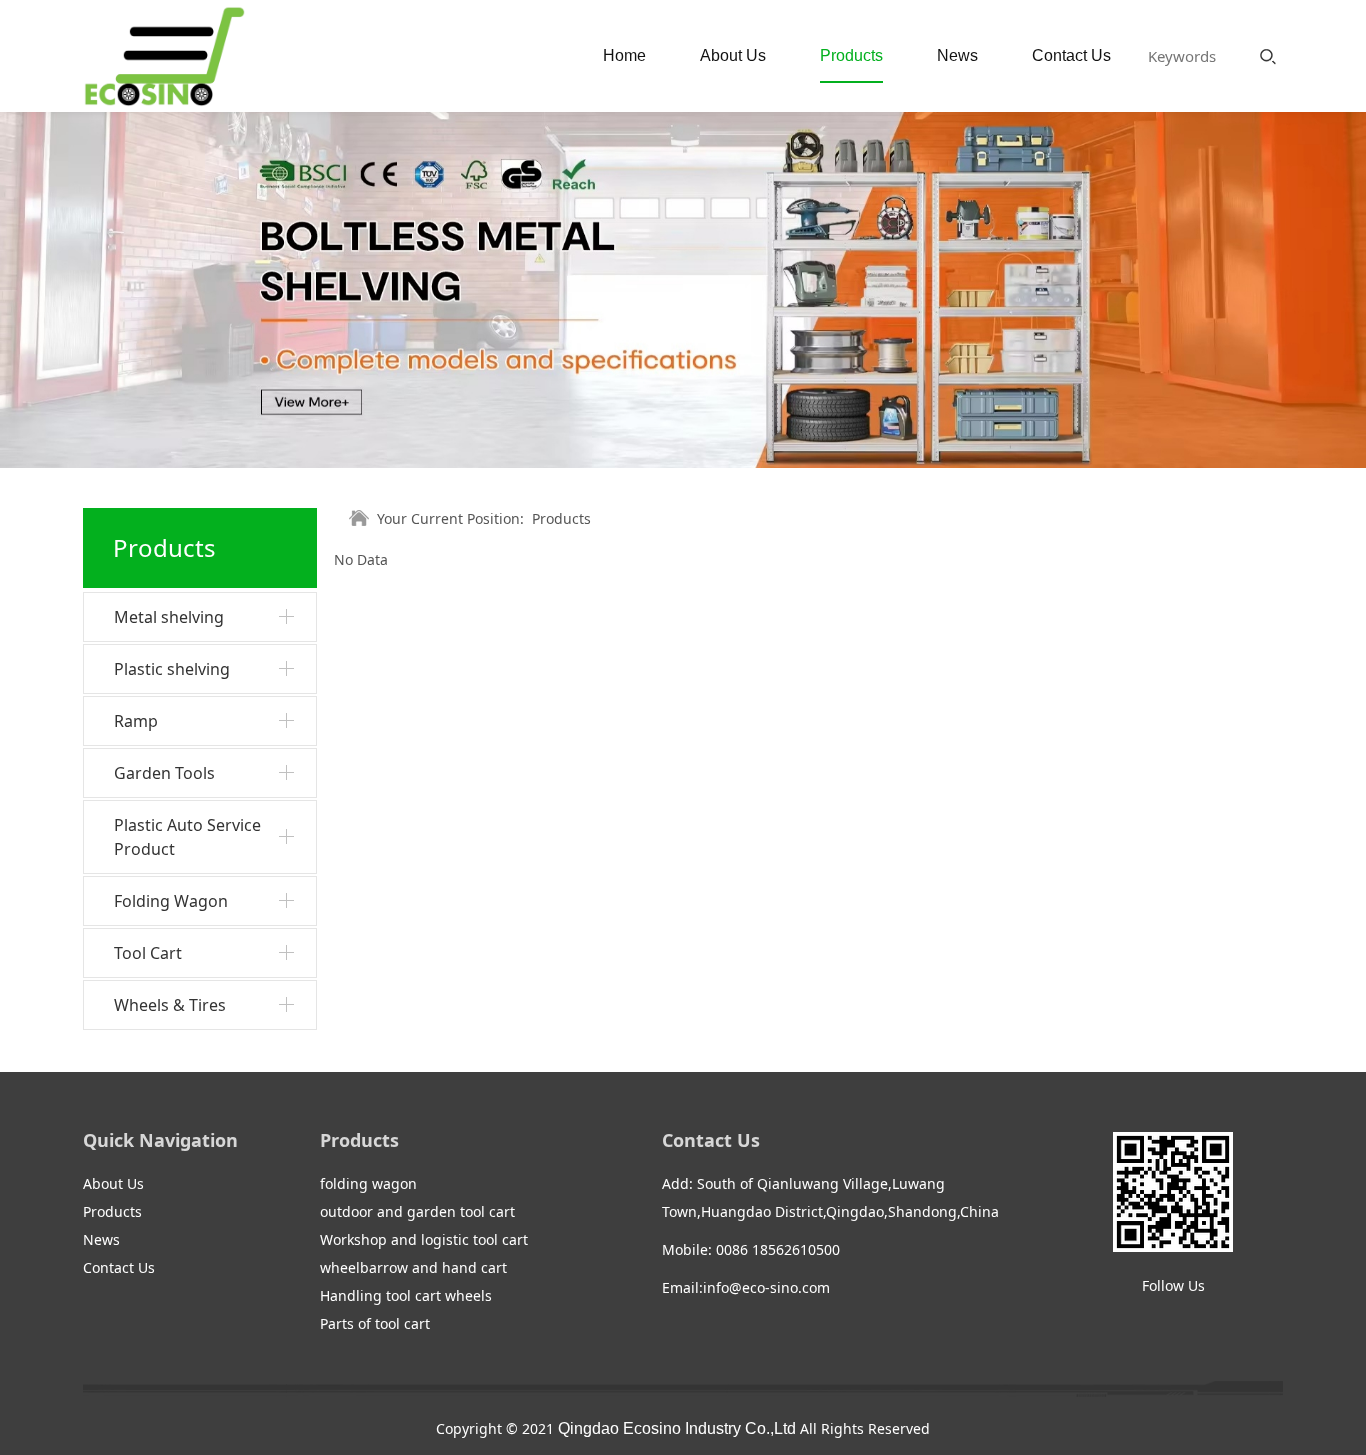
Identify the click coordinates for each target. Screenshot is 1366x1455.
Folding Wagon (171, 901)
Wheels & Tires (170, 1005)
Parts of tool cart (375, 1323)
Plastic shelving (172, 669)
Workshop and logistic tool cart (424, 1239)
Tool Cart (148, 953)
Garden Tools (164, 773)
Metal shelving (169, 617)
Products (851, 55)
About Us (733, 55)
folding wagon (368, 1183)
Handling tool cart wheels (406, 1295)
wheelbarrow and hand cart (413, 1267)
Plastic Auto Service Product (187, 837)
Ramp (136, 721)
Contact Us (1071, 55)
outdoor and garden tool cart (417, 1211)
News (957, 55)
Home (624, 55)
